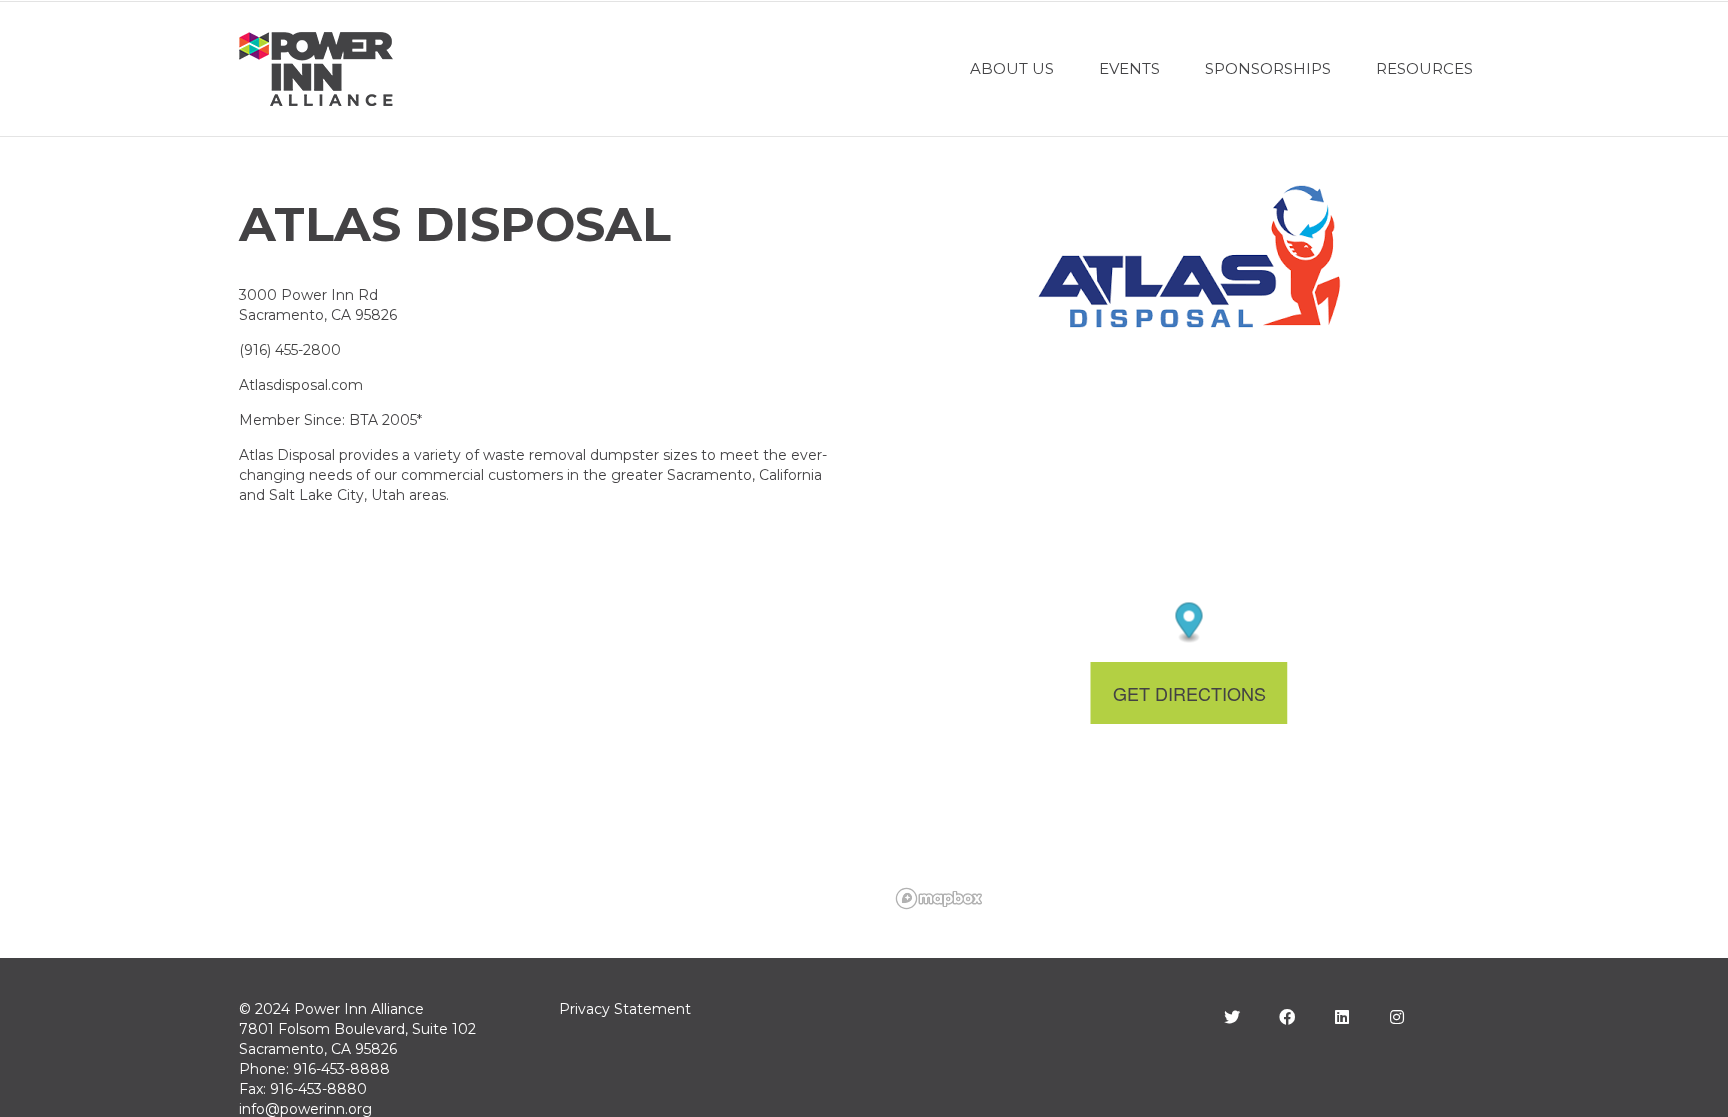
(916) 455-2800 (290, 350)
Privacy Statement (625, 1009)
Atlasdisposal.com (301, 385)
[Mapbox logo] (939, 898)
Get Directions (1189, 693)
